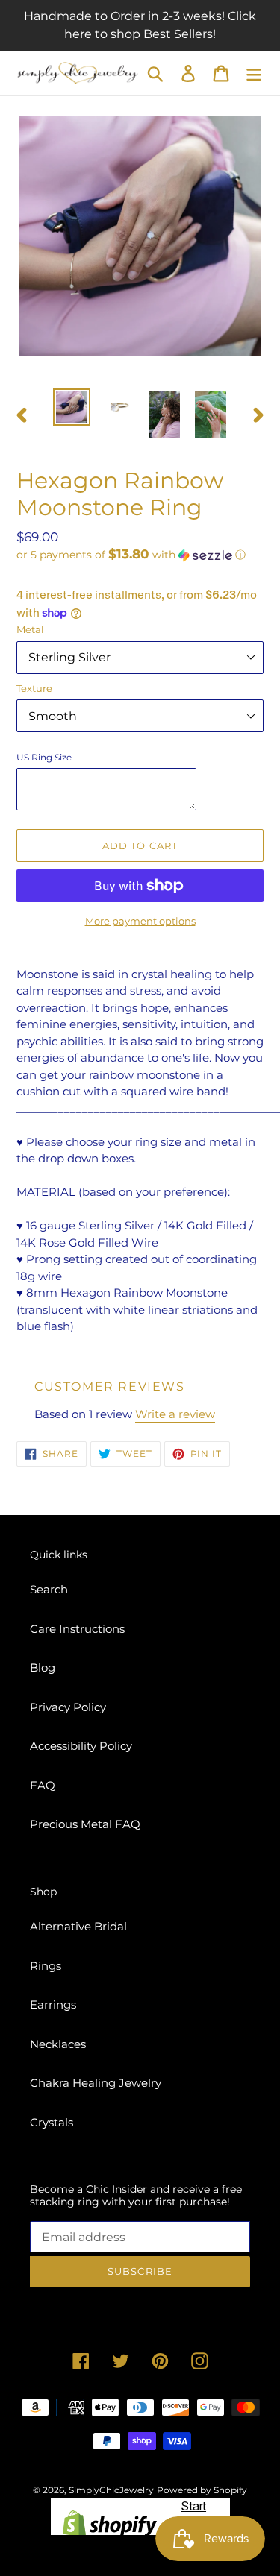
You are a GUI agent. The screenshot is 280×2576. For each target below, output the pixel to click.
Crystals (52, 2122)
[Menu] (254, 73)
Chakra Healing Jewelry (96, 2083)
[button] (140, 555)
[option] (72, 407)
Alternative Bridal (78, 1926)
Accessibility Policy (81, 1746)
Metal (30, 629)
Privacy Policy (68, 1707)
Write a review (175, 1414)
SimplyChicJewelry (111, 2490)
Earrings (53, 2005)
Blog (43, 1668)
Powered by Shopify (202, 2490)
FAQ (43, 1785)
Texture (34, 688)
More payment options (140, 921)
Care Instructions (77, 1629)
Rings (46, 1966)
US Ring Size (44, 757)
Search (49, 1589)
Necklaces (58, 2044)
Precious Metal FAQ (85, 1824)
